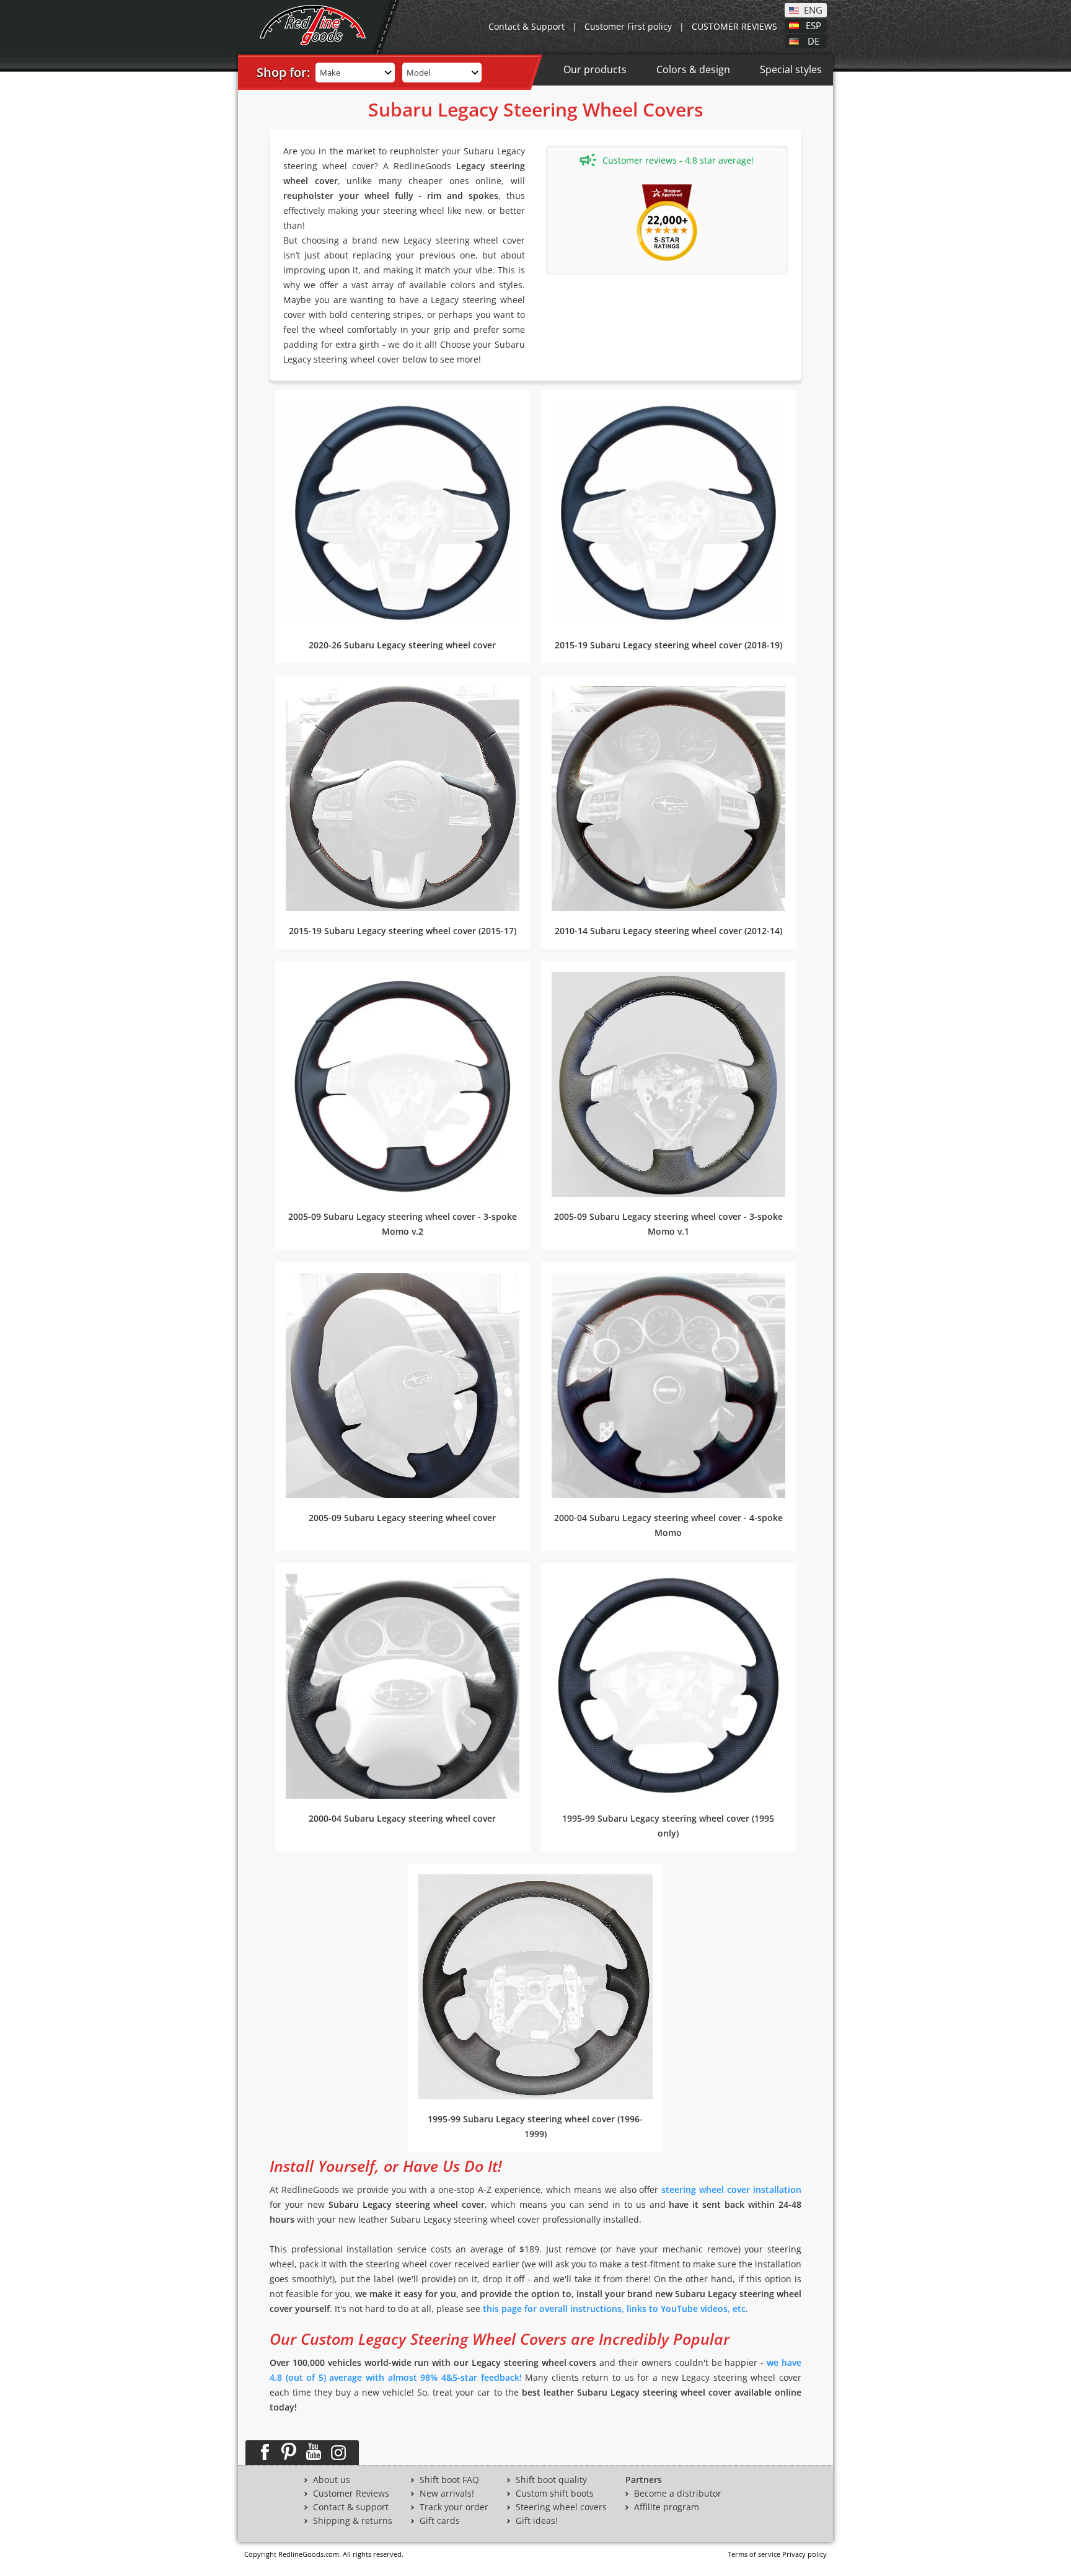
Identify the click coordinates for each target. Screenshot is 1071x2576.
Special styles (791, 69)
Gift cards (440, 2521)
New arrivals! (447, 2494)
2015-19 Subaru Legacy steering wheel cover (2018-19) (668, 645)
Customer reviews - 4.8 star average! (678, 160)
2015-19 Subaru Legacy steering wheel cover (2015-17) (403, 931)
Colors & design (693, 69)
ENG (813, 9)
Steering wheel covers (561, 2507)
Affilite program (667, 2507)
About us (332, 2480)
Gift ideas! (537, 2521)
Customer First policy (628, 26)
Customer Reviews (351, 2494)
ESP (813, 25)
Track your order (454, 2507)
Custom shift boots (555, 2494)
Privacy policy (804, 2554)
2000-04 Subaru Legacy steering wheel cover (402, 1818)
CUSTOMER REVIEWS (734, 26)
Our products (595, 69)
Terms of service (754, 2554)
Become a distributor (678, 2494)
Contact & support (351, 2507)
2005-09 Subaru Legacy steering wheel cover (402, 1518)
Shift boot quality (551, 2480)
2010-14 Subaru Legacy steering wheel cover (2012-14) (668, 931)
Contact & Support (527, 26)
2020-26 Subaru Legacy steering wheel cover (402, 645)
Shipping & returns (353, 2521)
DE (813, 40)
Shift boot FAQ (449, 2480)
